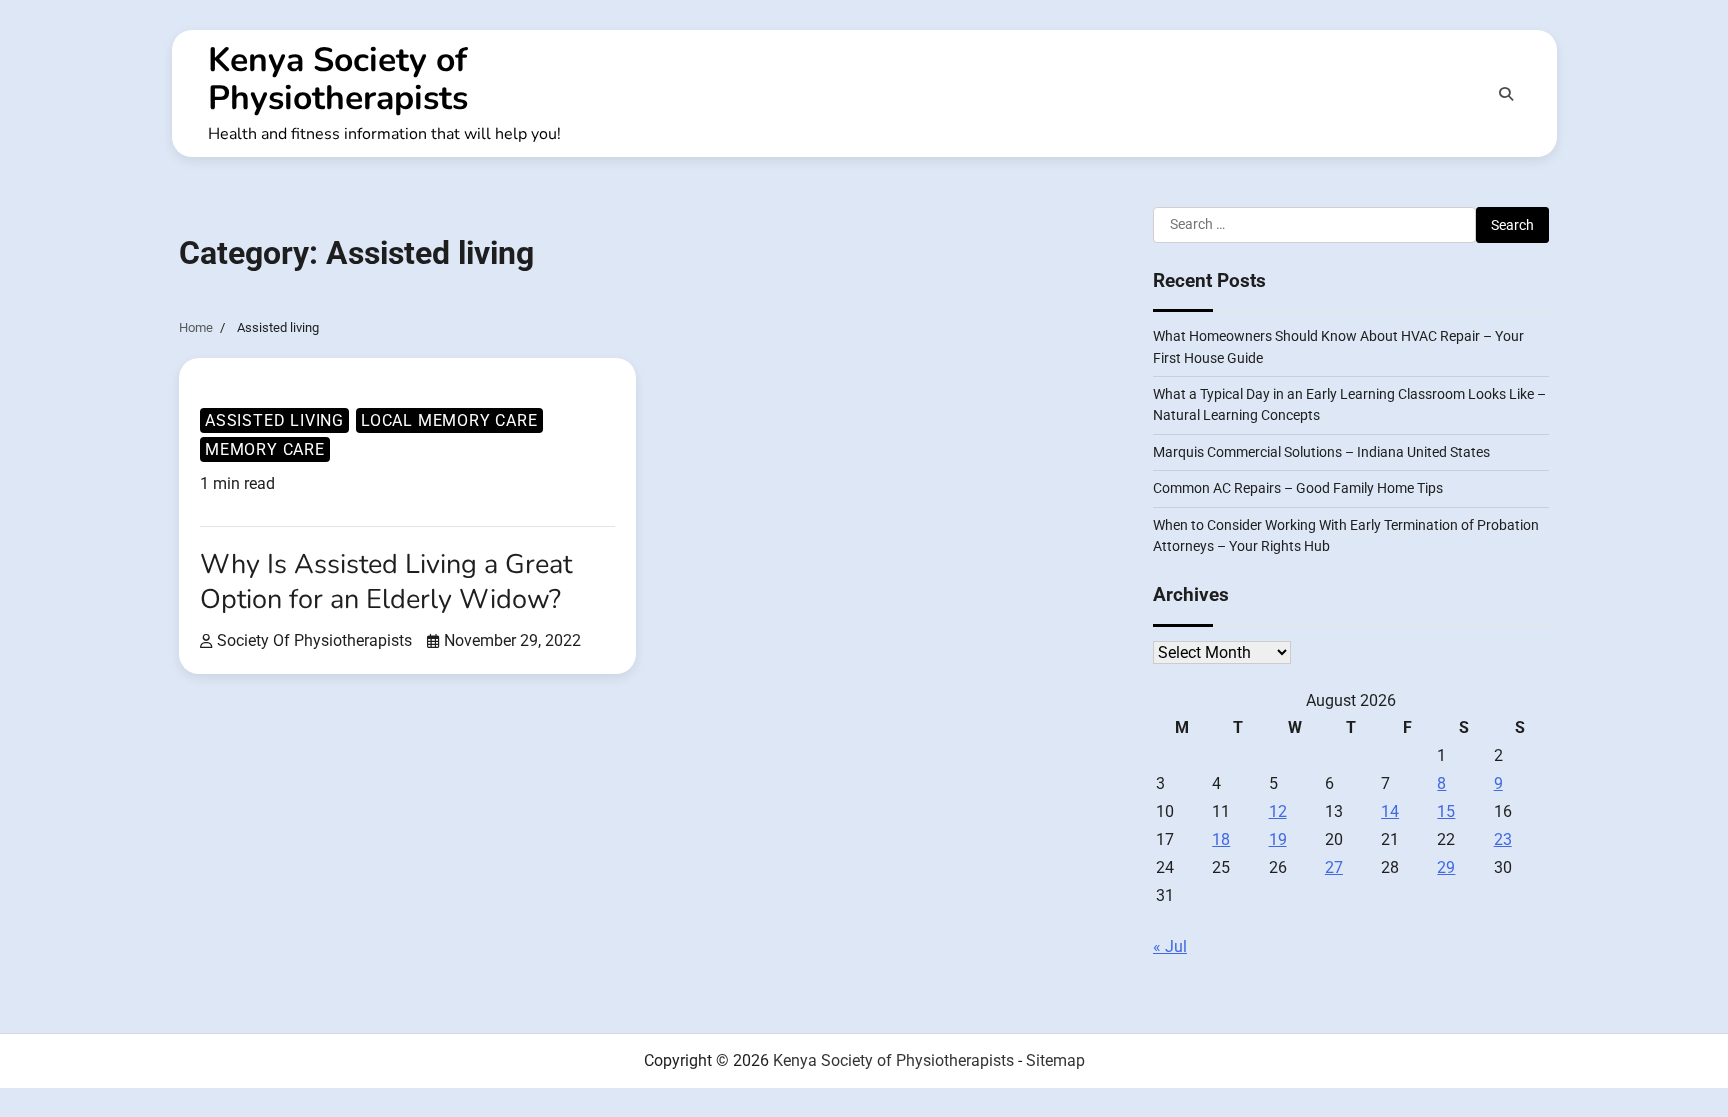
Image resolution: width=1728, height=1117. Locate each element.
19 (1278, 839)
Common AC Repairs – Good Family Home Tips (1298, 488)
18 (1221, 839)
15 (1446, 811)
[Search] (1506, 94)
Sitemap (1055, 1060)
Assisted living (274, 420)
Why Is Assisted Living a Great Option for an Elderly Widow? (386, 582)
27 (1334, 867)
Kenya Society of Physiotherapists (338, 79)
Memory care (265, 449)
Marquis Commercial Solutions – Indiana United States (1321, 452)
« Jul (1170, 946)
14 (1390, 811)
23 (1503, 839)
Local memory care (449, 420)
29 (1446, 867)
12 (1278, 811)
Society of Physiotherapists (314, 640)
